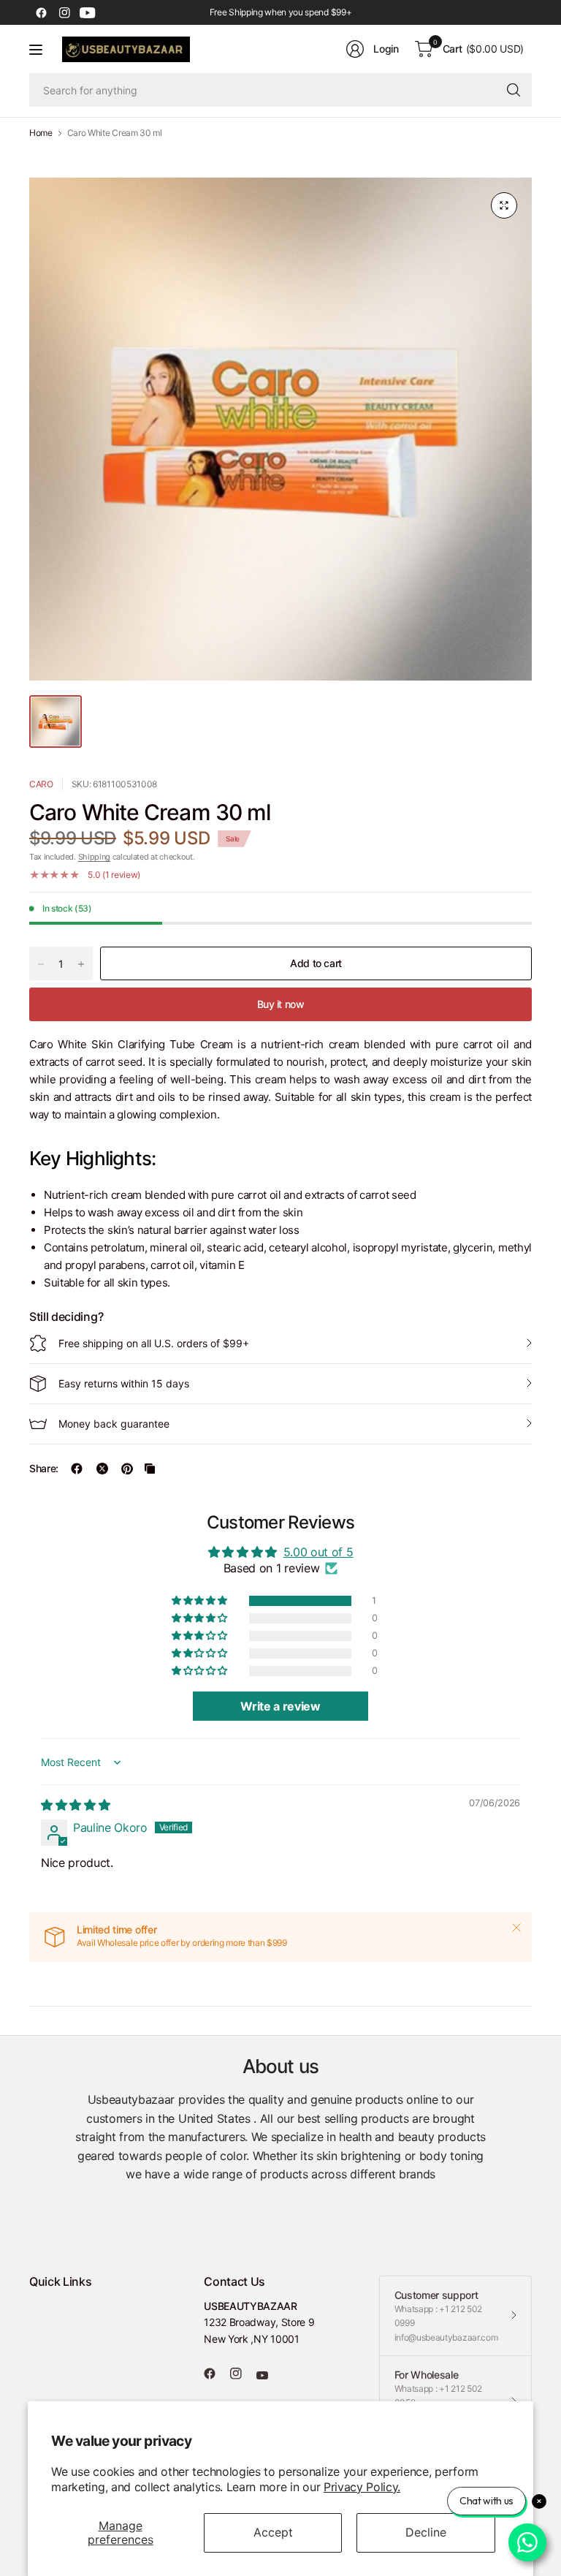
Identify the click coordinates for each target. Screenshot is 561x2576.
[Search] (514, 90)
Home (41, 133)
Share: (44, 1469)
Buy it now (281, 1004)
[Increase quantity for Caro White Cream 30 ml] (81, 964)
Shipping (94, 857)
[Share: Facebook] (77, 1469)
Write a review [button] (280, 1706)
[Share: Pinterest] (127, 1469)
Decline (426, 2532)
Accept (273, 2532)
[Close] (516, 1928)
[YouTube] (88, 12)
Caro (41, 784)
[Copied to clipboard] (150, 1469)
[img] (75, 1805)
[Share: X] (102, 1469)
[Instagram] (64, 12)
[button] (200, 1601)
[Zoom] (504, 205)
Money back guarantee (114, 1424)
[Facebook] (41, 12)
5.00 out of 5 (318, 1552)
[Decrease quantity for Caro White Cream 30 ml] (41, 964)
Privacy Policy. (362, 2487)
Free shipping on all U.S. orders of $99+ (154, 1343)
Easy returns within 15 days (124, 1383)
